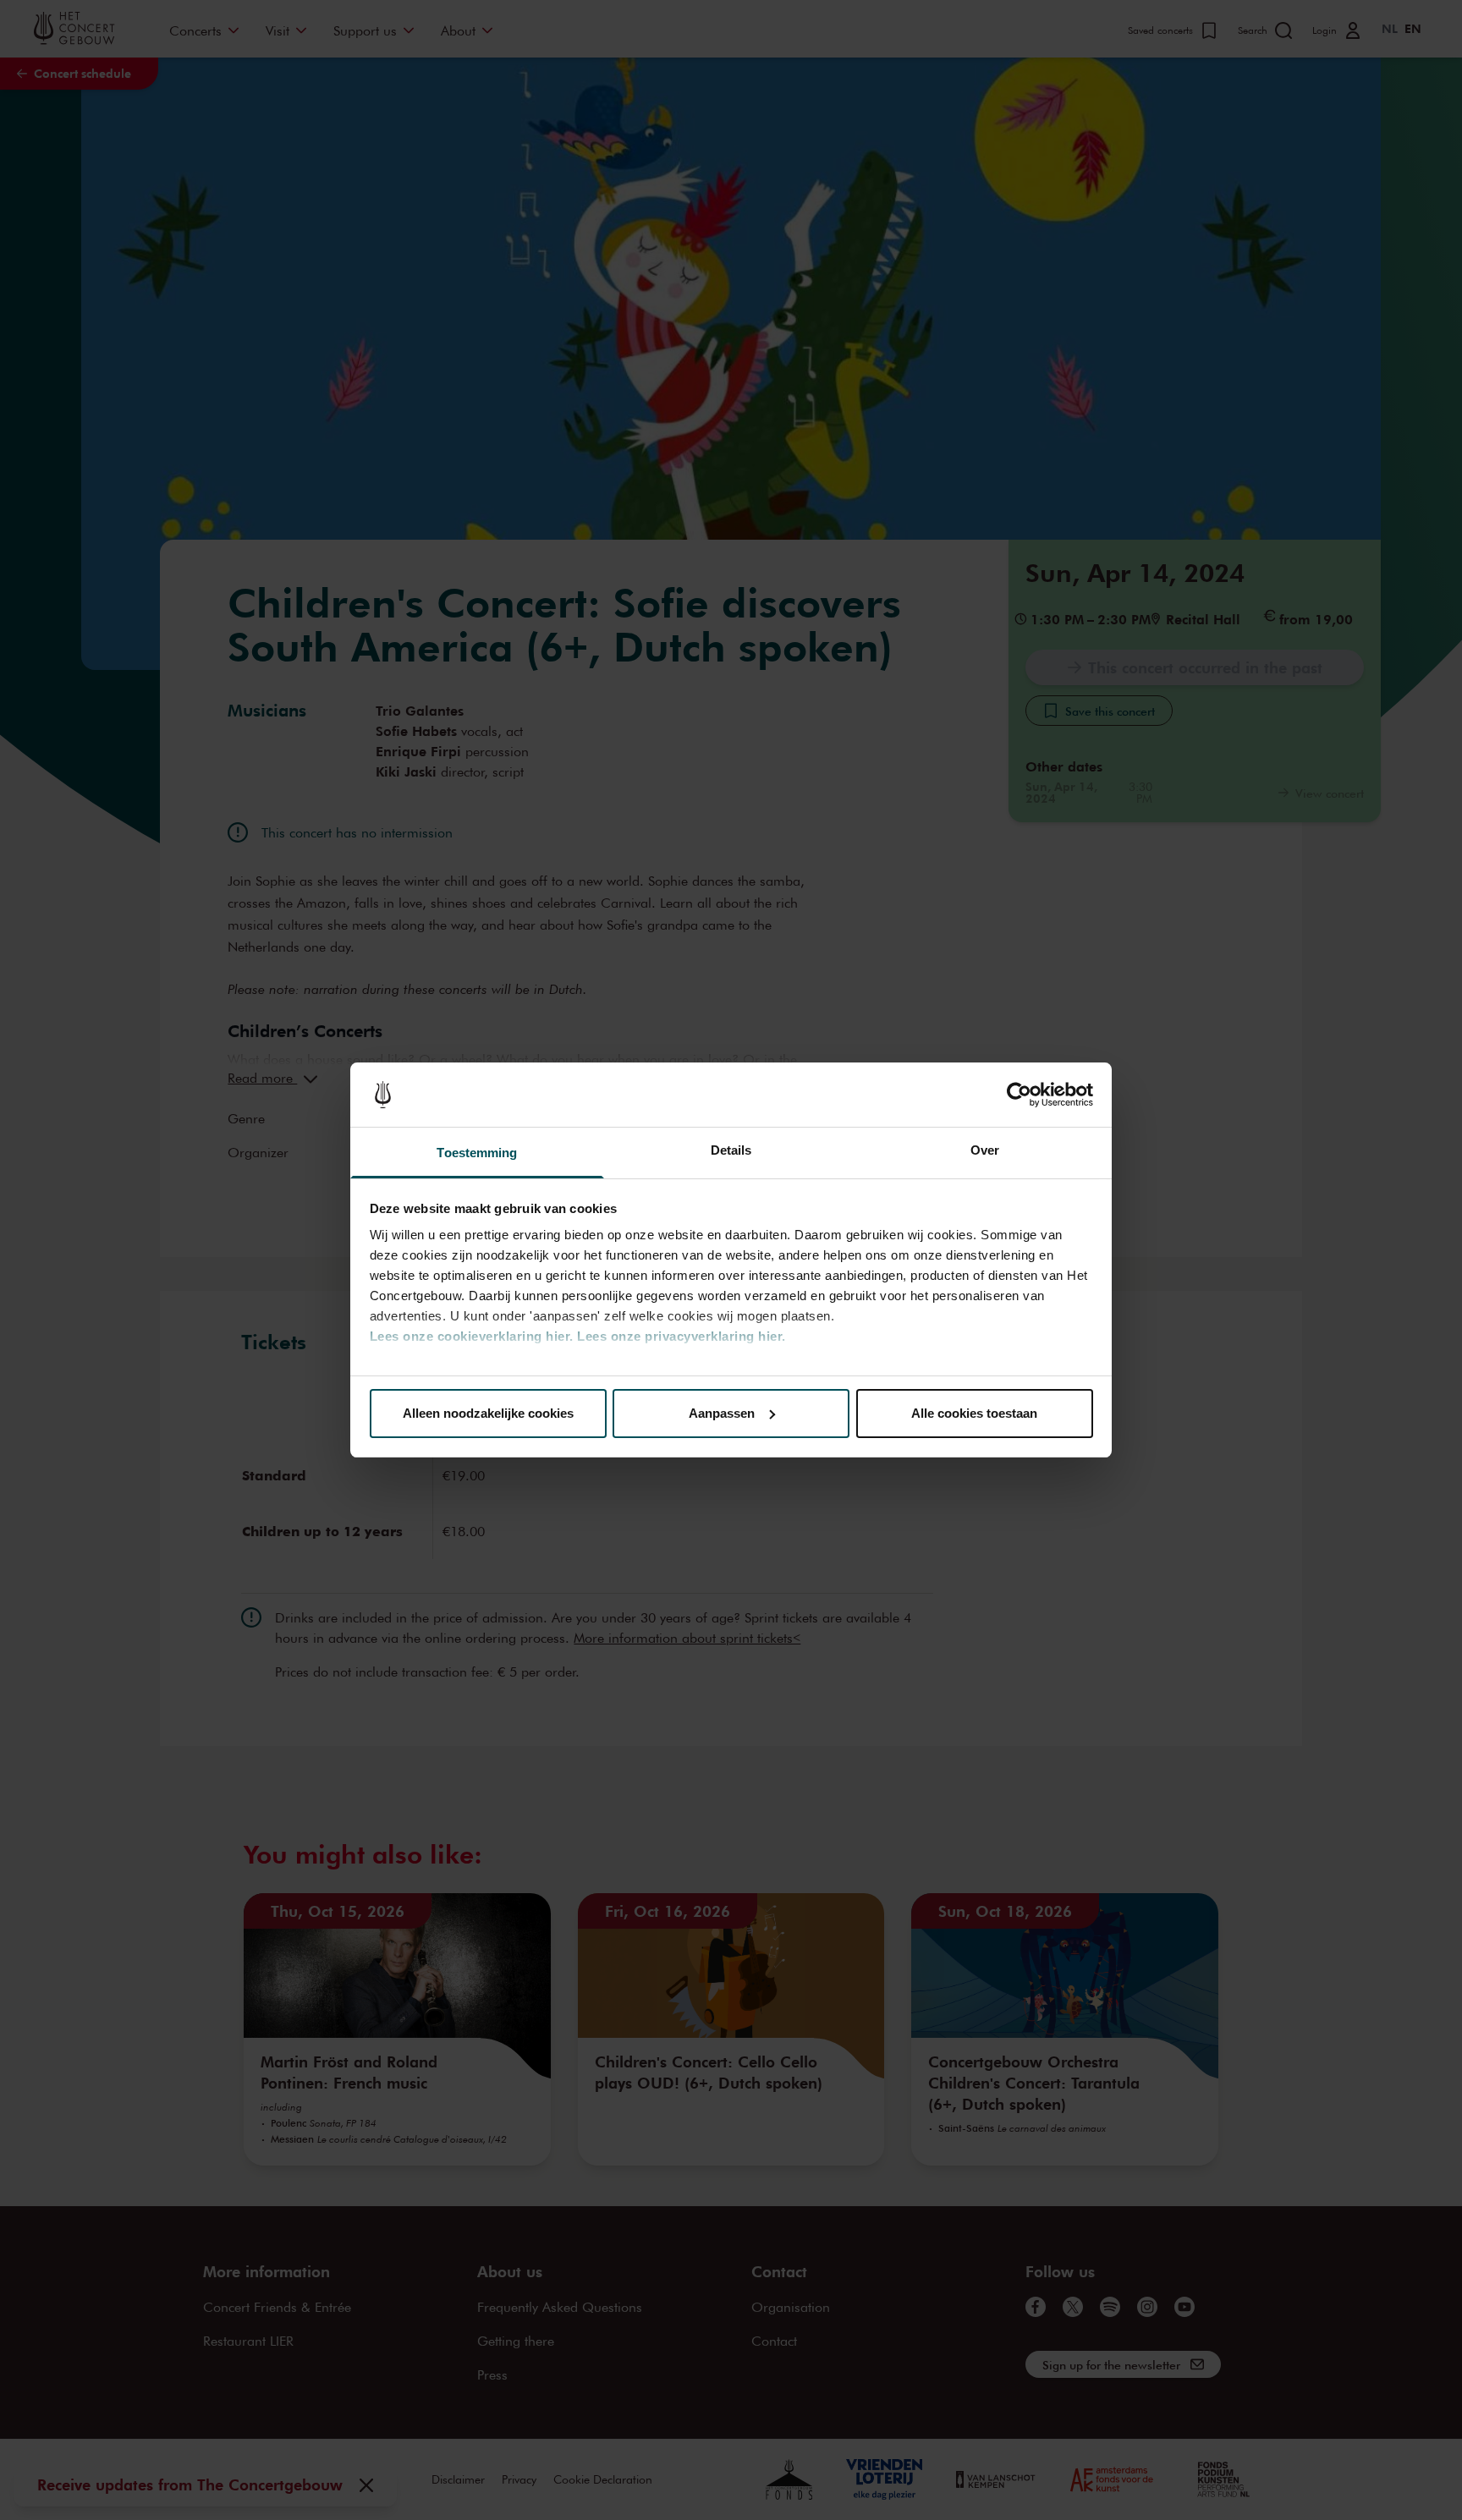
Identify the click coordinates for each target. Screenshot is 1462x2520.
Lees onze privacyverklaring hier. (682, 1336)
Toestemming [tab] (477, 1153)
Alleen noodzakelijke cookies (488, 1413)
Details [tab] (731, 1150)
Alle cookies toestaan (974, 1413)
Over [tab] (985, 1150)
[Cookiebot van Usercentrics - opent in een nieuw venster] (1019, 1095)
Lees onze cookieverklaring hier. (472, 1336)
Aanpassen (722, 1413)
